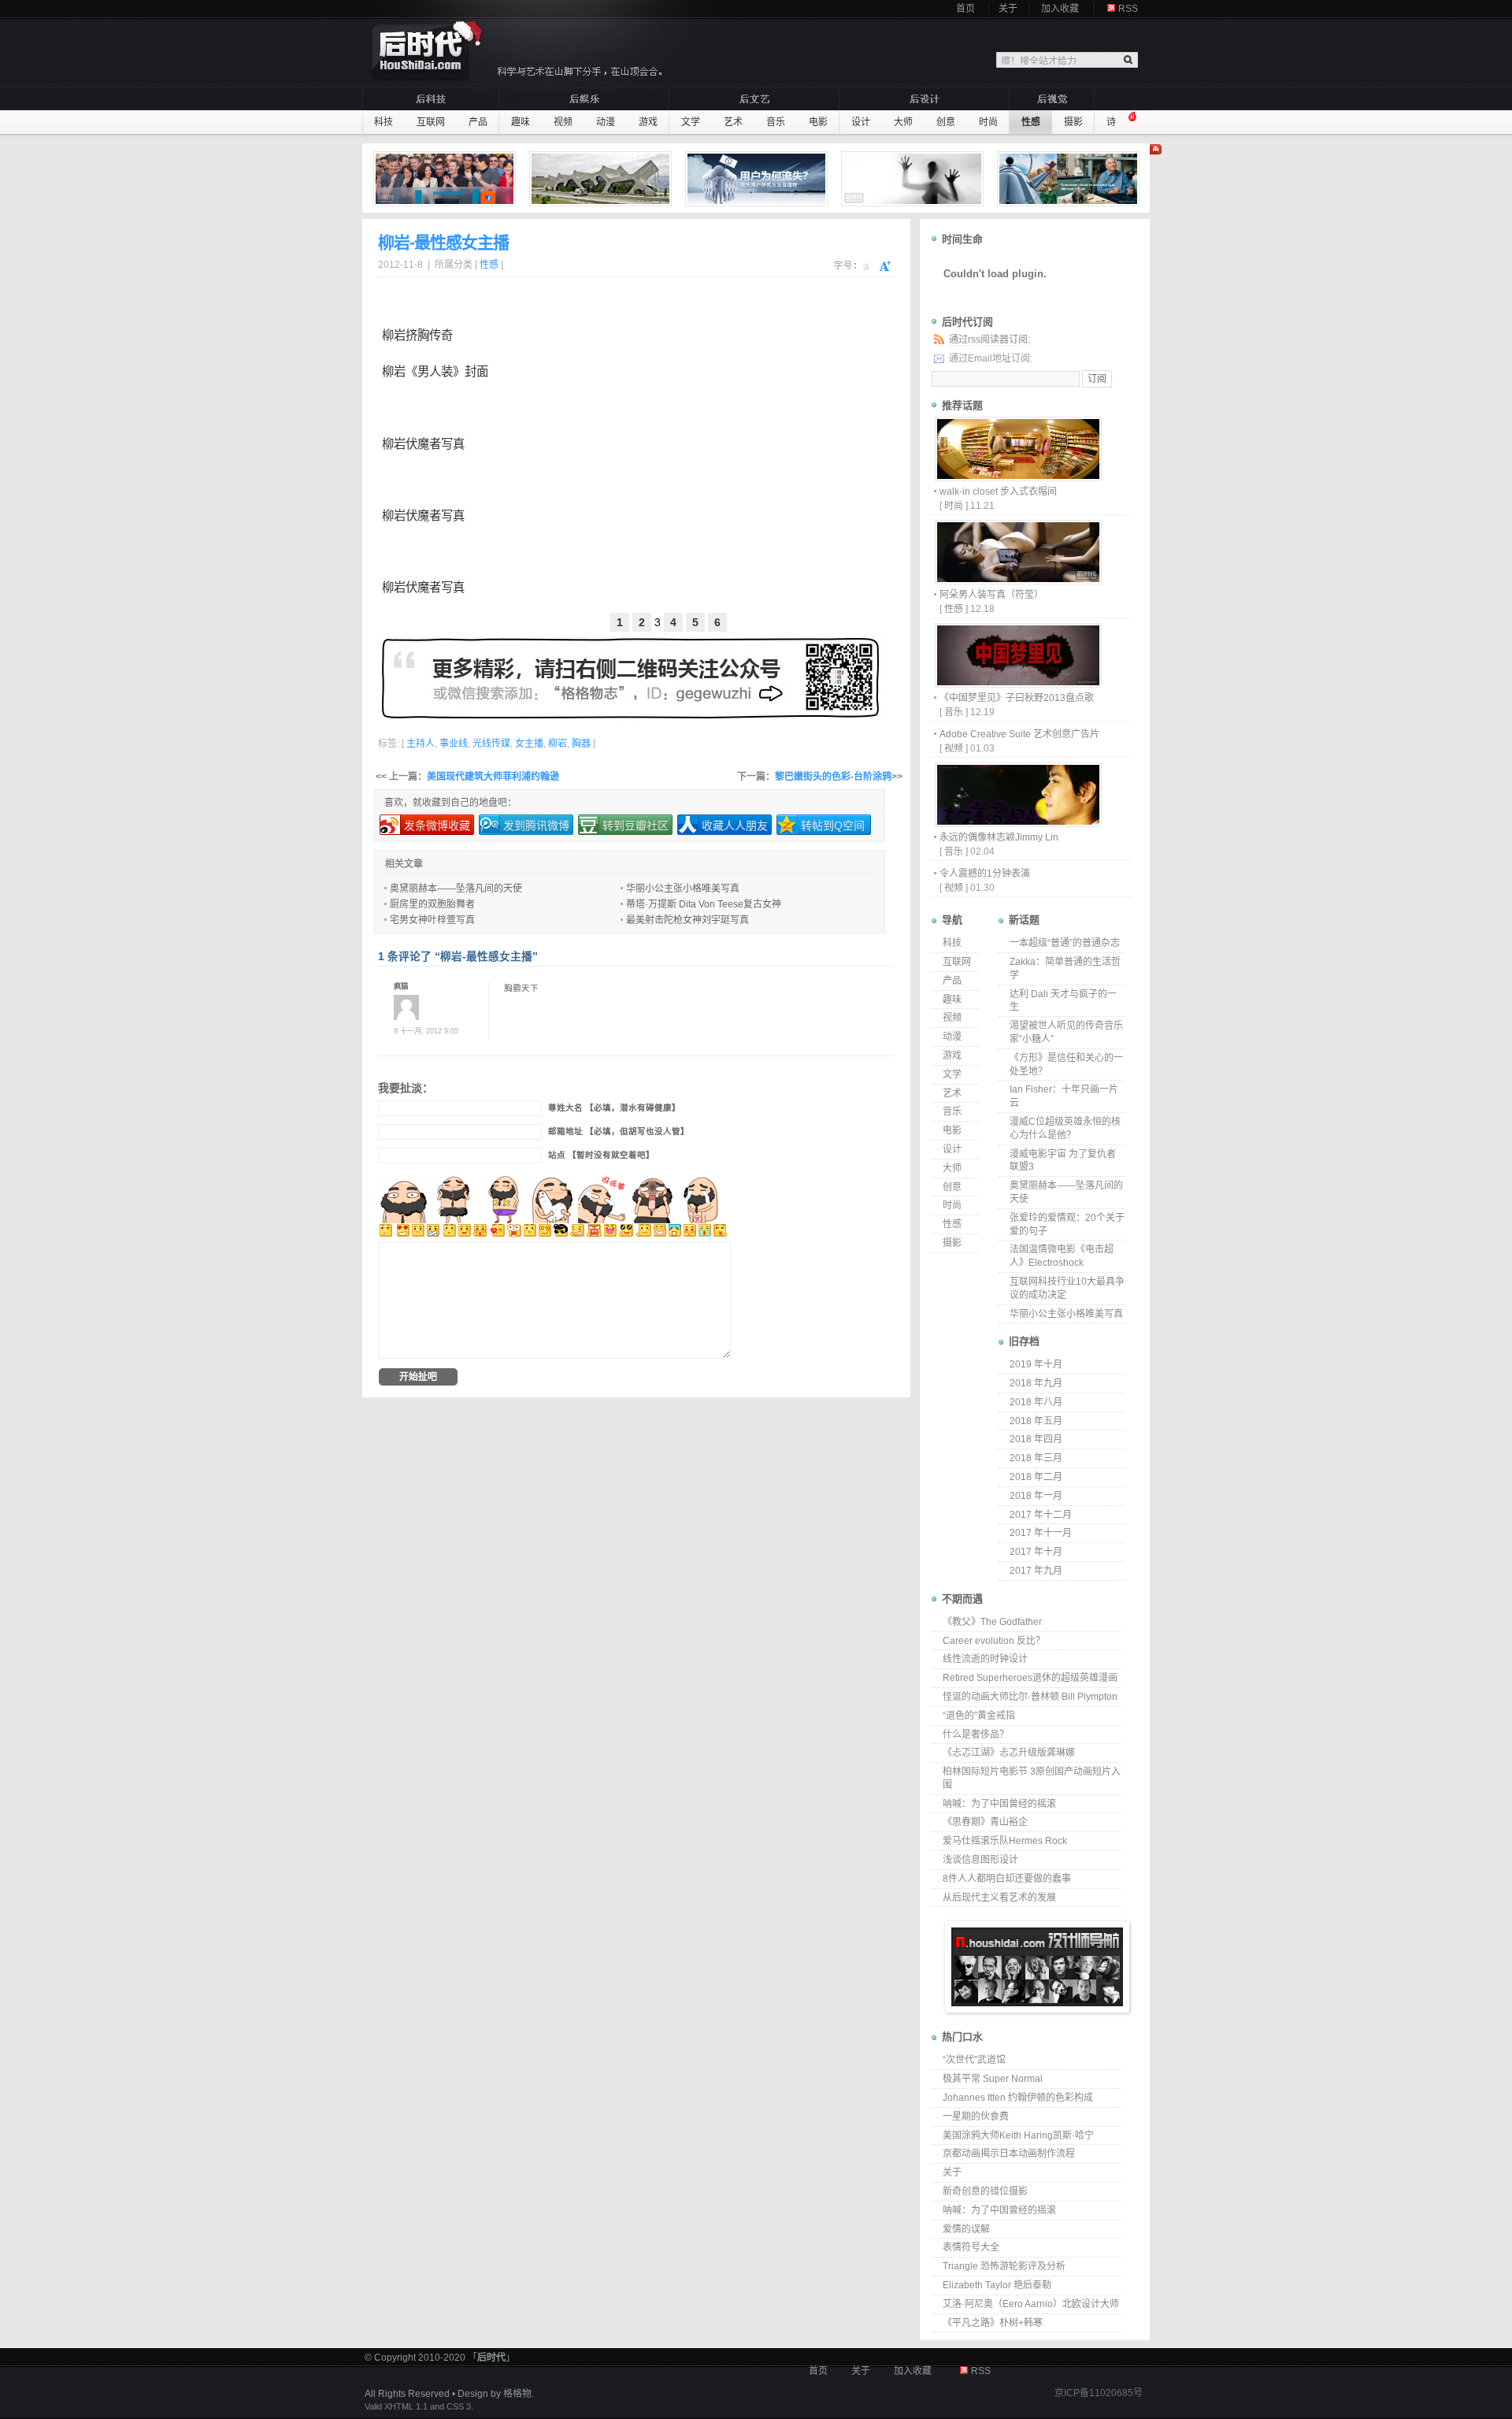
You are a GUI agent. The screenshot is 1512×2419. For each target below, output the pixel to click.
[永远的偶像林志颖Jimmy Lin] (1017, 823)
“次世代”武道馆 (974, 2060)
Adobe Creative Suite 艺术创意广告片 (1019, 734)
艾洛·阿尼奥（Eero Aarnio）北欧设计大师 (1031, 2304)
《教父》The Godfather (992, 1622)
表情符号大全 (971, 2247)
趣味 (521, 122)
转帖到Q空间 (833, 826)
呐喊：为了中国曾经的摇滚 (999, 1804)
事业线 (454, 744)
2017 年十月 (1036, 1552)
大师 (903, 122)
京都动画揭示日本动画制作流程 (1009, 2154)
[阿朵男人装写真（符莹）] (1017, 580)
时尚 (988, 122)
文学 (691, 122)
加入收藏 (1060, 9)
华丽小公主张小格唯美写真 (683, 889)
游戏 (648, 122)
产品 (478, 122)
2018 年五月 (1036, 1421)
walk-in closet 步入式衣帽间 (998, 492)
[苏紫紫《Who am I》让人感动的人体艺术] (914, 179)
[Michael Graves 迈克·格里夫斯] (1070, 179)
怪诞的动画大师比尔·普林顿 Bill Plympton (1030, 1697)
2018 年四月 (1036, 1439)
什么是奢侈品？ (976, 1734)
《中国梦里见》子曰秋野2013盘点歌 (1017, 698)
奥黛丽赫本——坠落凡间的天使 (456, 889)
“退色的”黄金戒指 (979, 1716)
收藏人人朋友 (735, 826)
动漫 (606, 122)
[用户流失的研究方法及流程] (758, 179)
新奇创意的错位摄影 (985, 2191)
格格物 (517, 2394)
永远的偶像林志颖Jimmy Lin (999, 837)
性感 (1031, 122)
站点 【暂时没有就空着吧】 (601, 1155)
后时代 (491, 2358)
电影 (818, 122)
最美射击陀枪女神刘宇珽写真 (687, 920)
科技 (384, 122)
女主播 (529, 744)
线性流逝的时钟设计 (985, 1659)
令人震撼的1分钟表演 (985, 874)
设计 (861, 122)
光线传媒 (491, 744)
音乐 (776, 122)
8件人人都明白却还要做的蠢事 (1007, 1879)
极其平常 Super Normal (993, 2079)
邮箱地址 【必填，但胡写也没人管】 (619, 1132)
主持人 (421, 744)
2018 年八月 (1036, 1402)
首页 (965, 9)
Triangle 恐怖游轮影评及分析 (1004, 2266)
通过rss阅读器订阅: (989, 339)
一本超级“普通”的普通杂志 (1065, 943)
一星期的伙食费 (976, 2117)
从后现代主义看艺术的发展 (999, 1898)
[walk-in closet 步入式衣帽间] (1017, 477)
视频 (563, 122)
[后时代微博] (630, 678)
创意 (946, 122)
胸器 (581, 744)
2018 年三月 (1036, 1458)
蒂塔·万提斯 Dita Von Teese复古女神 (704, 904)
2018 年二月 (1036, 1477)
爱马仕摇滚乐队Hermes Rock (1005, 1841)
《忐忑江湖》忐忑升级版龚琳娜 (1009, 1753)
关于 (1008, 9)
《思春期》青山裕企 (985, 1822)
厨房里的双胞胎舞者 (432, 904)
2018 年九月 (1036, 1383)
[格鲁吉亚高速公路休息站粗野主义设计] (602, 179)
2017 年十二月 (1041, 1515)
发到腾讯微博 (536, 826)
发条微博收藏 (437, 826)
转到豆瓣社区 (636, 826)
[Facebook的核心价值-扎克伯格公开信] (447, 179)
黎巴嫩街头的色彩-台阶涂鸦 (833, 777)
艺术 (733, 122)
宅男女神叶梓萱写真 (432, 920)
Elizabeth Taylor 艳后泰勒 (997, 2285)
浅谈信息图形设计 (980, 1860)
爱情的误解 (966, 2229)
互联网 (431, 122)
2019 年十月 (1036, 1364)
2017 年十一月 (1041, 1533)
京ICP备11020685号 (1099, 2393)
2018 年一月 (1036, 1496)
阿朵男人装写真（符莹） (991, 595)
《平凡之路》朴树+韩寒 (993, 2323)
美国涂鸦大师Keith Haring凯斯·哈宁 (1018, 2135)
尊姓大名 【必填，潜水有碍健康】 (614, 1108)
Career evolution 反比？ (994, 1641)
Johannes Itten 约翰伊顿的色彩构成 (1018, 2098)
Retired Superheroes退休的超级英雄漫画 (1030, 1678)
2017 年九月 (1036, 1571)
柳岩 (394, 335)
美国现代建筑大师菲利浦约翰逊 (493, 777)
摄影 (1073, 122)
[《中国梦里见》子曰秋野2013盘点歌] (1017, 683)
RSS (1128, 9)
